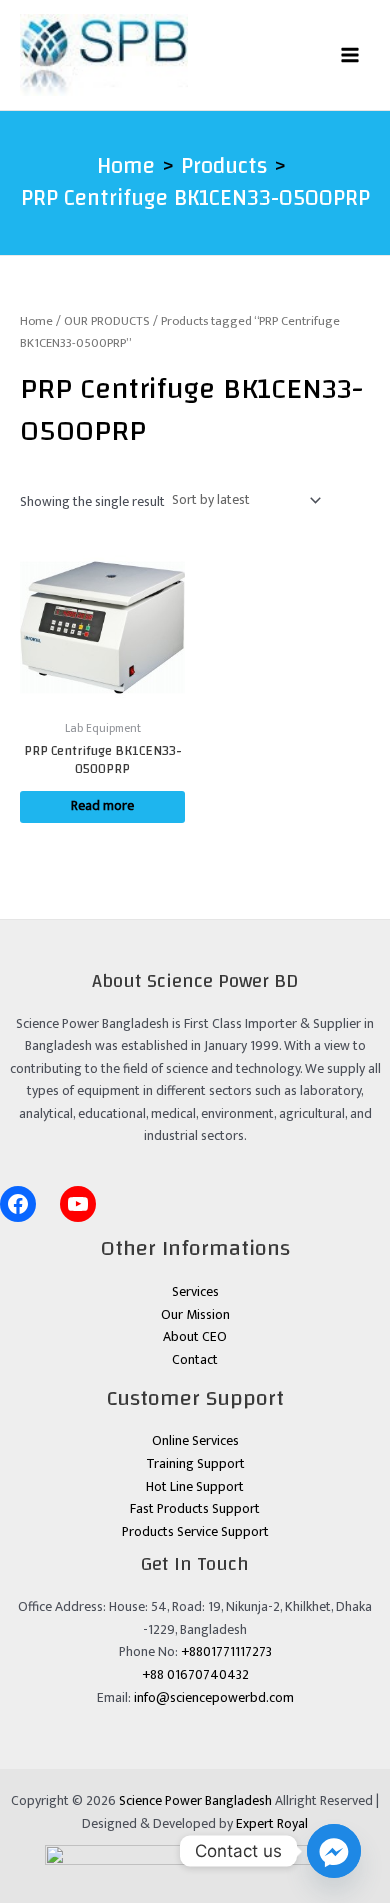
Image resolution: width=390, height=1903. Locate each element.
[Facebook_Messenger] (334, 1851)
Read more (102, 806)
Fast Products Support (195, 1509)
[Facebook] (18, 1204)
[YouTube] (78, 1204)
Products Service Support (195, 1532)
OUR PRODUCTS (107, 321)
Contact (195, 1360)
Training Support (195, 1464)
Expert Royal (272, 1824)
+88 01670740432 (195, 1675)
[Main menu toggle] (350, 54)
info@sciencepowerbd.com (214, 1698)
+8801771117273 (226, 1652)
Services (195, 1292)
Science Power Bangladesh (195, 1801)
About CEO (195, 1337)
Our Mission (195, 1315)
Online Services (195, 1441)
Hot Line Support (195, 1487)
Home (36, 321)
